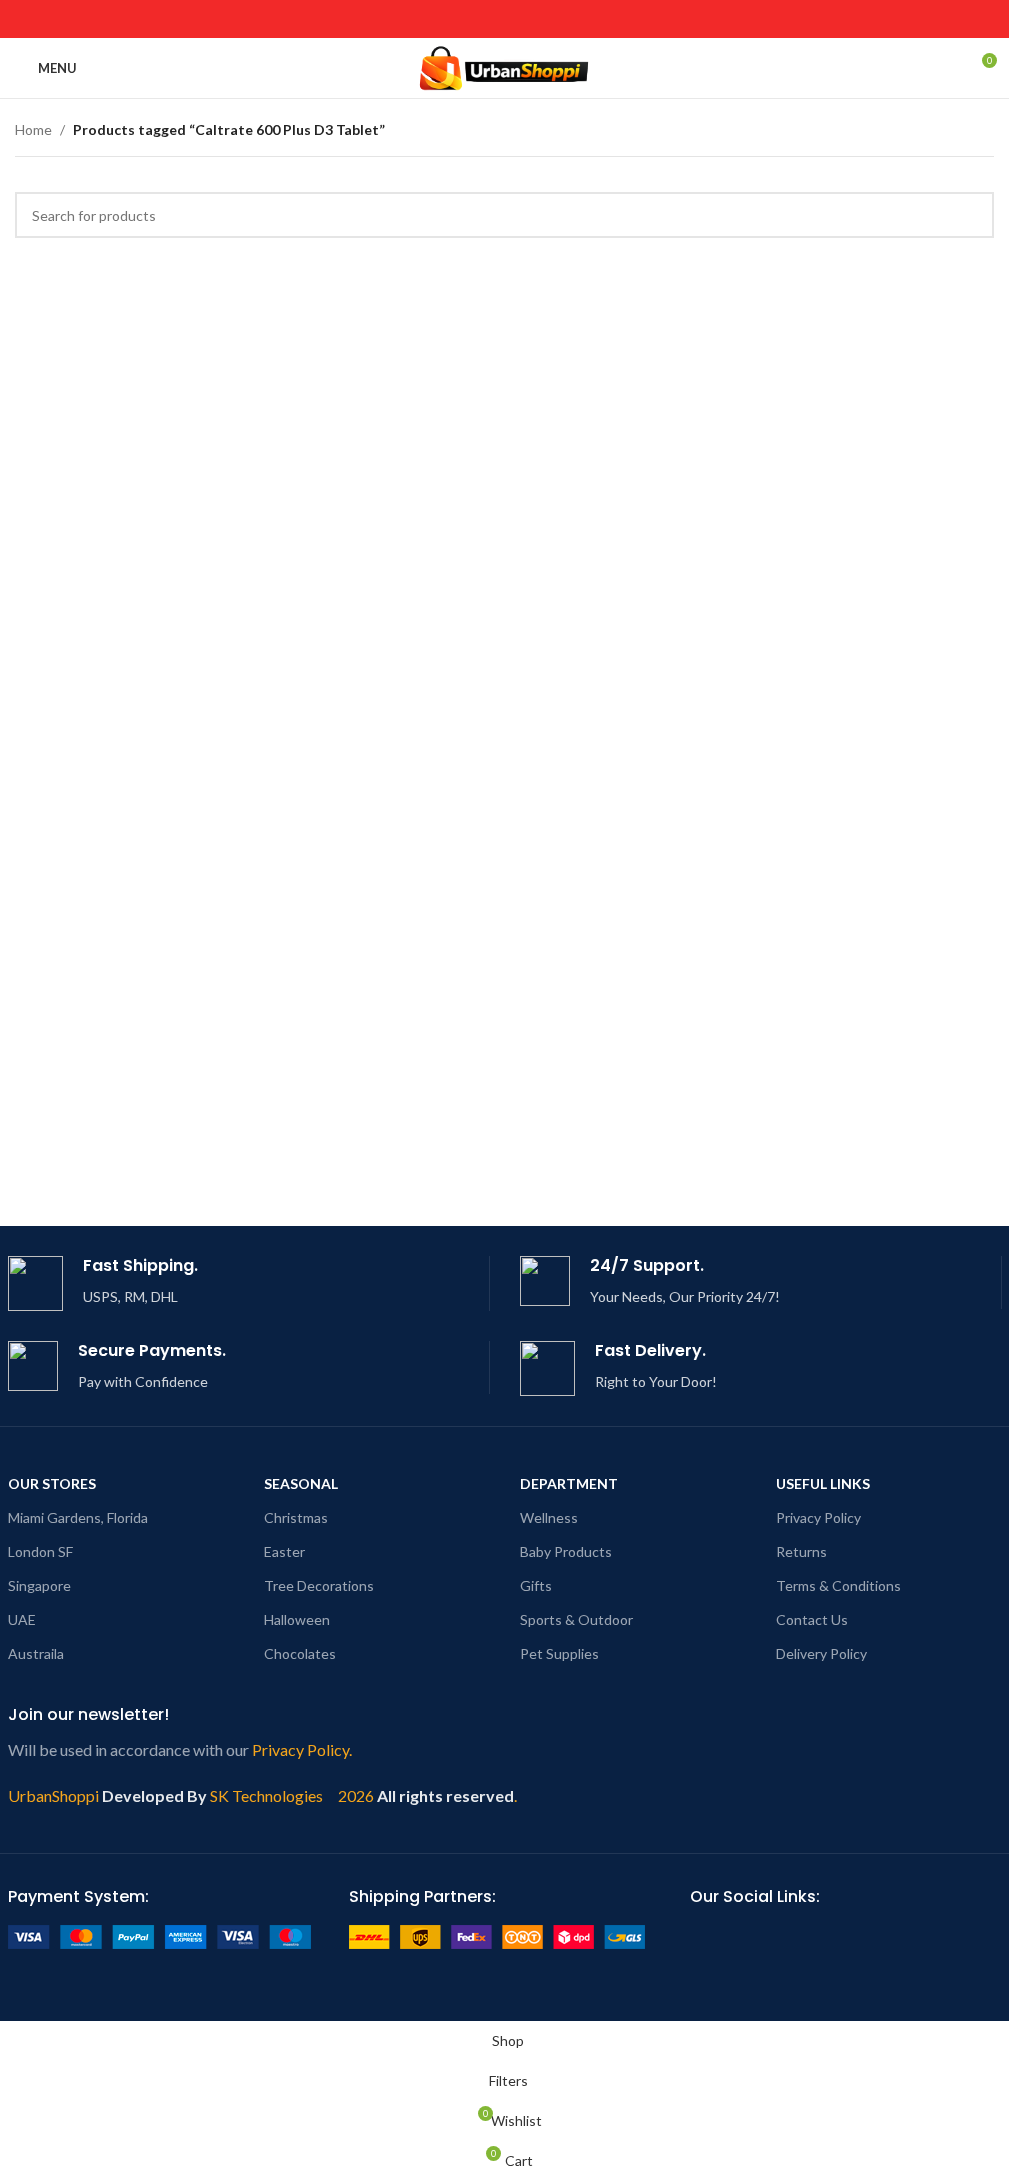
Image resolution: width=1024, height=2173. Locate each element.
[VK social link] (567, 19)
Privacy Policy (818, 1517)
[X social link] (415, 19)
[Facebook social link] (390, 19)
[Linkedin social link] (491, 19)
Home (33, 129)
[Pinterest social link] (466, 19)
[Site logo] (504, 66)
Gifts (536, 1585)
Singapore (39, 1585)
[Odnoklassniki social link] (517, 19)
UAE (22, 1619)
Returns (801, 1551)
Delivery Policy (821, 1653)
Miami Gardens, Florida (78, 1517)
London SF (40, 1551)
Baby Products (566, 1551)
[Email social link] (441, 19)
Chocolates (300, 1653)
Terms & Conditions (838, 1585)
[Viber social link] (618, 19)
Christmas (296, 1517)
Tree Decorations (319, 1585)
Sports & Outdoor (576, 1619)
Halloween (297, 1619)
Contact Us (812, 1619)
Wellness (549, 1517)
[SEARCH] (971, 215)
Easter (284, 1551)
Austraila (36, 1653)
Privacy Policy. (302, 1749)
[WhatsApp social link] (542, 19)
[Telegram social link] (592, 19)
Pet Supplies (559, 1653)
